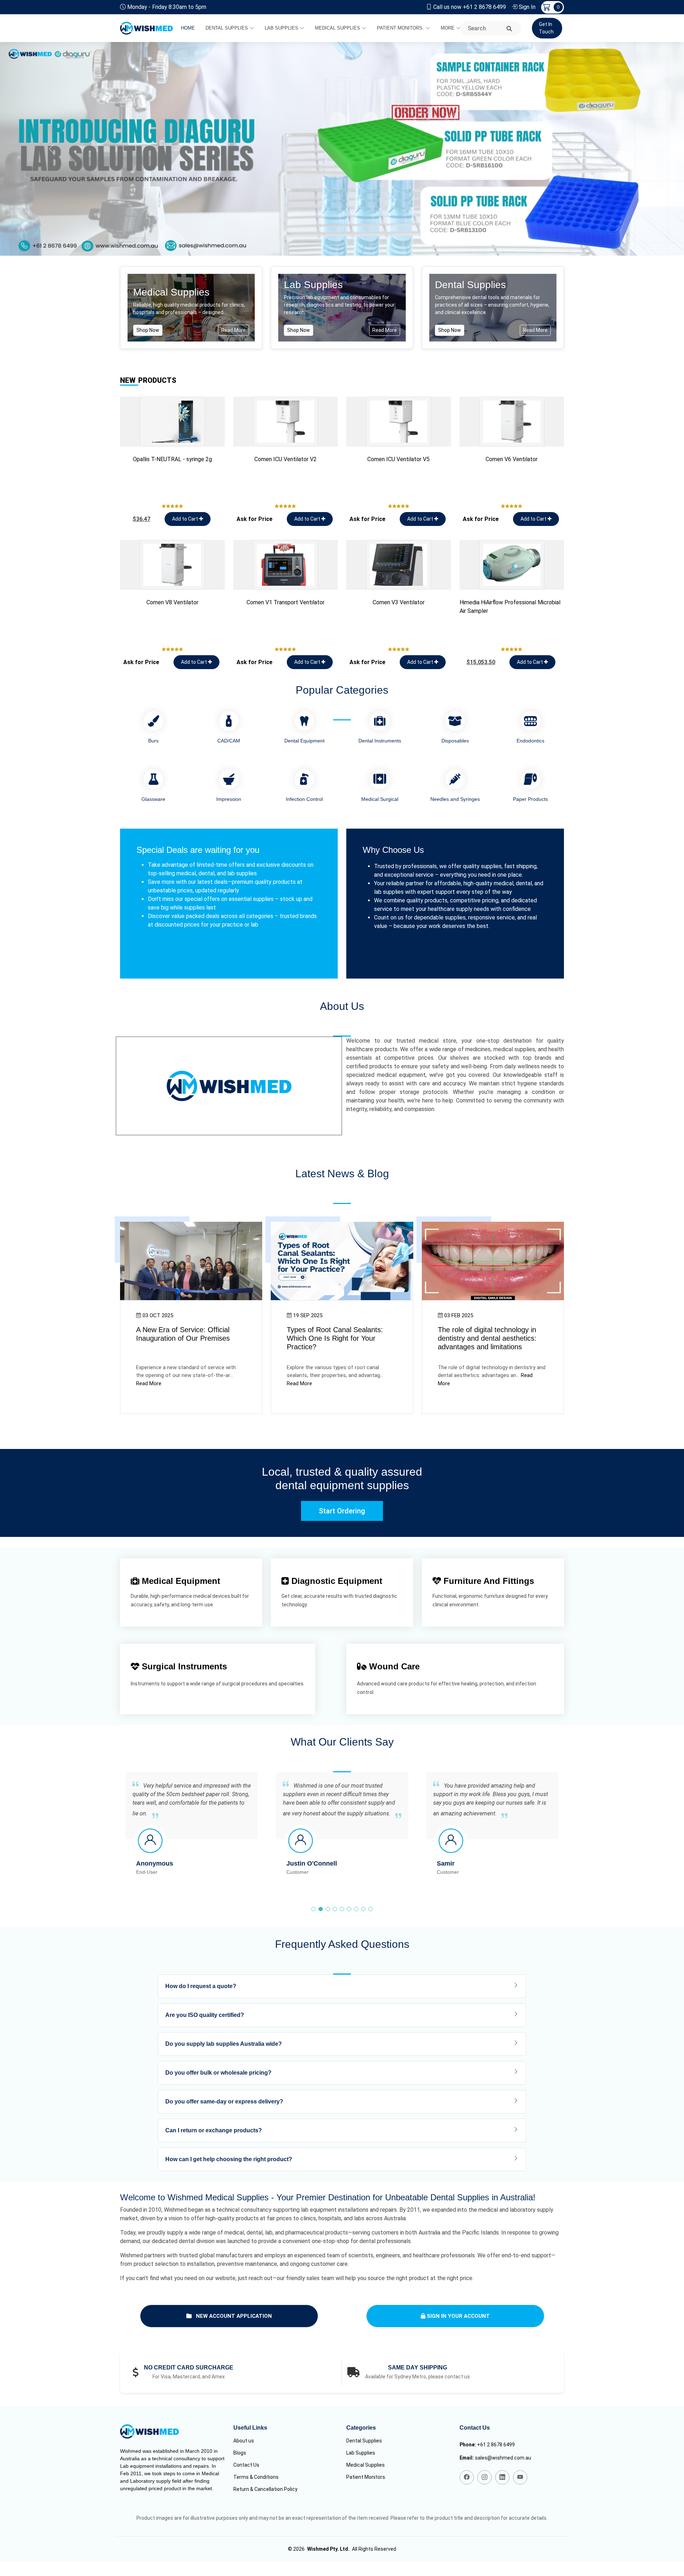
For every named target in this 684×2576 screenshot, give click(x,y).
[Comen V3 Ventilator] (399, 565)
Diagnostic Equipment (336, 1581)
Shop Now (148, 330)
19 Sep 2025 (308, 1315)
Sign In (527, 7)
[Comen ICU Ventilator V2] (286, 422)
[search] (509, 29)
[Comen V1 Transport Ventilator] (286, 565)
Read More (234, 330)
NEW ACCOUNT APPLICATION (233, 2316)
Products (148, 380)
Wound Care (393, 1666)
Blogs (240, 2453)
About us (244, 2441)
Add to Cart (186, 519)
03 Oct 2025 (158, 1315)
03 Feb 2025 (459, 1315)
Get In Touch (546, 28)
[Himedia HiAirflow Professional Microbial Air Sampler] (512, 565)
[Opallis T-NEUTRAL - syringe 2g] (172, 422)
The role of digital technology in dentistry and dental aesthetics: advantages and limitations (487, 1338)
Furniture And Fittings (488, 1581)
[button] (313, 1909)
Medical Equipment (180, 1581)
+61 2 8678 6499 (496, 2445)
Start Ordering (342, 1511)
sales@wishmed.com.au (503, 2458)
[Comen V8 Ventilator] (172, 565)
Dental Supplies (227, 28)
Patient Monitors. (400, 28)
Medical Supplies (338, 28)
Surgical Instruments (183, 1666)
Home (188, 28)
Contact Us (246, 2465)
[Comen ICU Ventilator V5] (399, 422)
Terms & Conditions (256, 2477)
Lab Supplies (281, 28)
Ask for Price (255, 519)
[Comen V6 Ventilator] (512, 422)
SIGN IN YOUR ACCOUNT (458, 2316)
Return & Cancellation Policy (265, 2489)
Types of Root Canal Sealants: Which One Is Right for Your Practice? (335, 1338)
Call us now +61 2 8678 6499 (470, 7)
